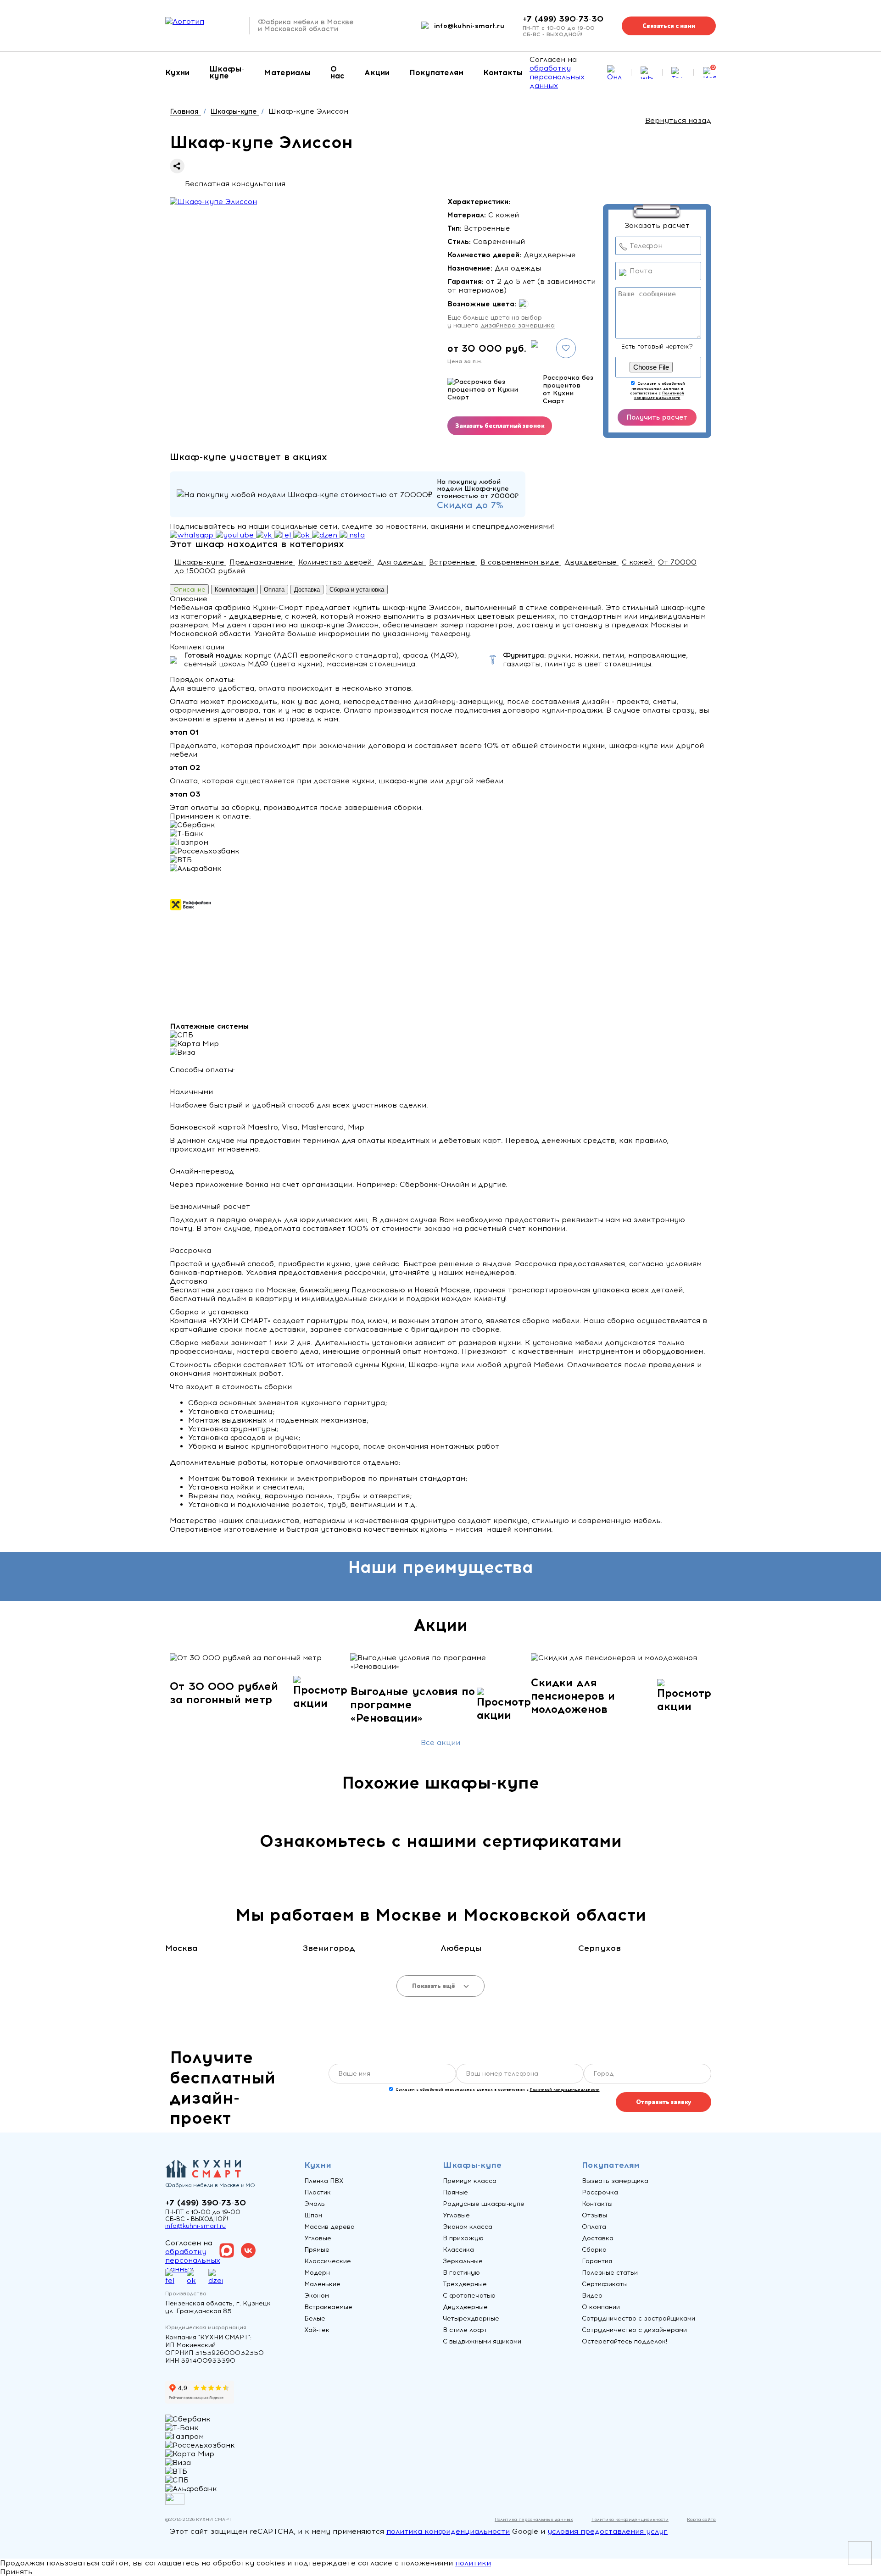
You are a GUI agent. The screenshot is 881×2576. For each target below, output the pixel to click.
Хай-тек (317, 2330)
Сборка (594, 2250)
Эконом (317, 2296)
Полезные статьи (610, 2273)
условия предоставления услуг (608, 2531)
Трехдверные (465, 2284)
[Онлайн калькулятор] (614, 72)
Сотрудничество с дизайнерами (634, 2330)
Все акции (440, 1742)
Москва (181, 1948)
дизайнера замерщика (518, 325)
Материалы (287, 72)
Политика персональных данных (534, 2519)
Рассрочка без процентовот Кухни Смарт (568, 389)
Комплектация (234, 590)
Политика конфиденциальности (630, 2519)
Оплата (274, 590)
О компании (601, 2307)
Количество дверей (336, 562)
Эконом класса (468, 2227)
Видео (592, 2296)
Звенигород (329, 1948)
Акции (377, 72)
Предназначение (262, 562)
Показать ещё (434, 1986)
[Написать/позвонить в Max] (647, 73)
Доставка (307, 590)
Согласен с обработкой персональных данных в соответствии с (658, 391)
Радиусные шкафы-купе (484, 2204)
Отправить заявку (664, 2102)
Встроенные (453, 562)
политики (473, 2563)
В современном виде (521, 562)
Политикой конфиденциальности (659, 395)
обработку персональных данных (557, 77)
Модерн (317, 2273)
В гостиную (461, 2273)
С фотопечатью (469, 2296)
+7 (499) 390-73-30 (563, 19)
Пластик (318, 2192)
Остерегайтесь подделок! (625, 2341)
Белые (315, 2318)
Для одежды (401, 562)
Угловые (318, 2238)
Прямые (317, 2250)
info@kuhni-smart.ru (469, 26)
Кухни (177, 72)
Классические (328, 2261)
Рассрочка (600, 2192)
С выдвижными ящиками (482, 2341)
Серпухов (599, 1948)
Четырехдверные (471, 2318)
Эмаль (315, 2204)
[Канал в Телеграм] (678, 72)
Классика (458, 2250)
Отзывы (594, 2215)
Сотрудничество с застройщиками (638, 2318)
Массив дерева (329, 2227)
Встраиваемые (328, 2307)
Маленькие (322, 2284)
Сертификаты (605, 2284)
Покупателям (436, 72)
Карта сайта (701, 2519)
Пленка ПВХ (324, 2181)
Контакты (503, 72)
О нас (337, 72)
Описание (189, 589)
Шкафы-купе (227, 72)
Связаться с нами (669, 26)
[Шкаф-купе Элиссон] (213, 202)
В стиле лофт (465, 2330)
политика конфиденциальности (448, 2531)
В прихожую (463, 2238)
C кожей (638, 562)
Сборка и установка (357, 590)
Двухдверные (591, 562)
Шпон (313, 2215)
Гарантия (597, 2261)
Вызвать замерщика (615, 2181)
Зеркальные (463, 2261)
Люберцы (461, 1948)
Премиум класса (470, 2181)
